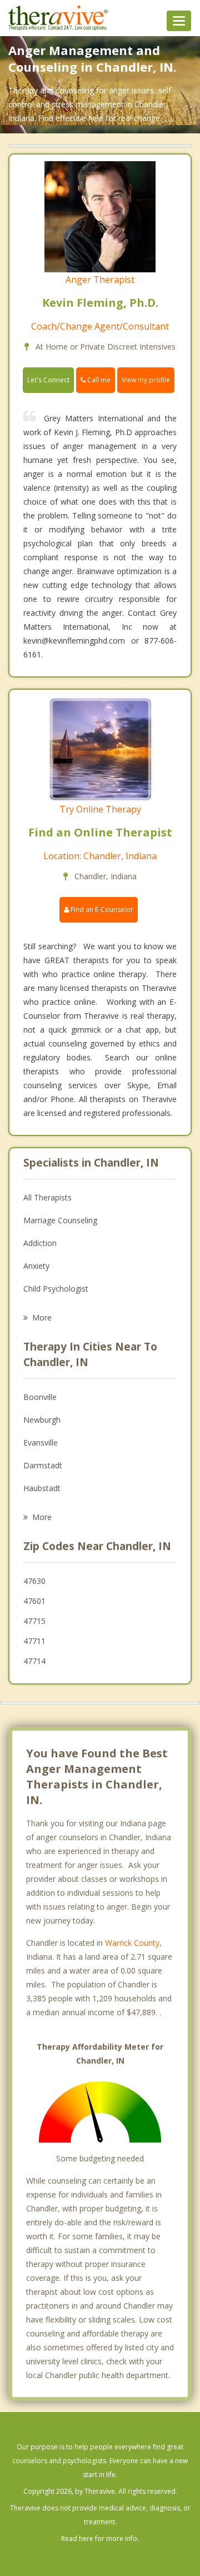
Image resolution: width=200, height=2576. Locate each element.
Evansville (41, 1443)
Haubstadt (42, 1488)
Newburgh (42, 1420)
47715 (34, 1621)
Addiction (40, 1243)
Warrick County (132, 1943)
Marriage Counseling (60, 1220)
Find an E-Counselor (101, 910)
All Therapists (47, 1197)
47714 (34, 1661)
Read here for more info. (100, 2538)
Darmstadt (43, 1465)
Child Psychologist (56, 1289)
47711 (34, 1641)
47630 (34, 1581)
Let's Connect (48, 380)
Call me (98, 380)
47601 (34, 1601)
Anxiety (36, 1266)
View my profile (146, 380)
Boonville (40, 1397)
